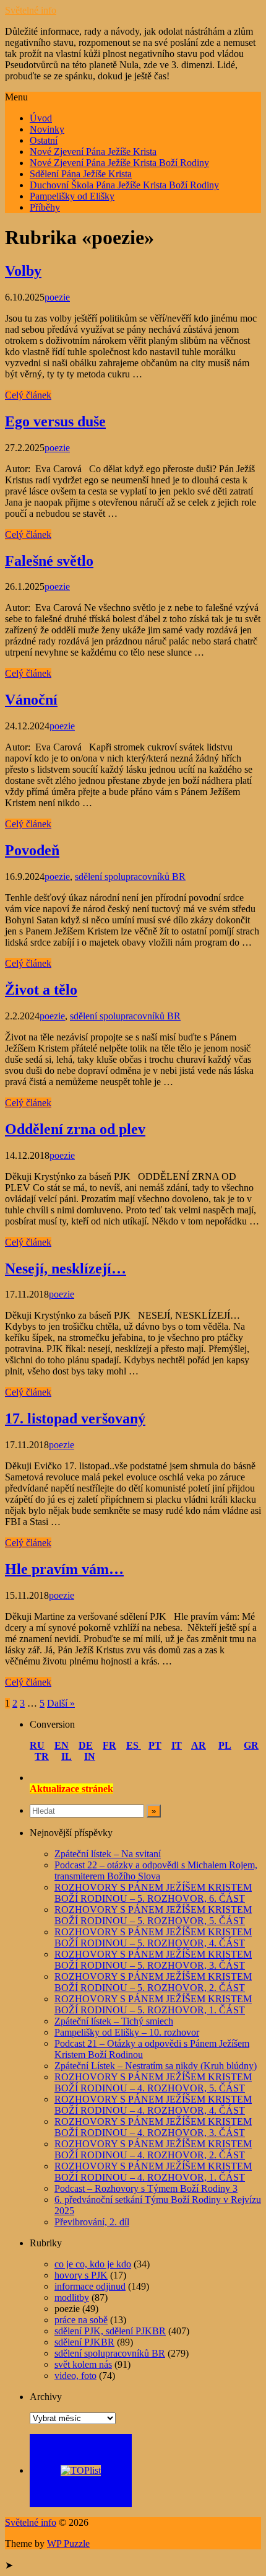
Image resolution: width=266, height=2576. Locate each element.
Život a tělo (41, 990)
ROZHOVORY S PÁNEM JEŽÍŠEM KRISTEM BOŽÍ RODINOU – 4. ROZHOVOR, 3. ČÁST (153, 2127)
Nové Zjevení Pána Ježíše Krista (93, 152)
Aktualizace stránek (71, 1789)
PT (155, 1745)
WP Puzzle (68, 2543)
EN (62, 1745)
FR (109, 1745)
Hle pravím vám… (64, 1569)
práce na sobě (81, 2320)
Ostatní (44, 140)
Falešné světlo (49, 561)
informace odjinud (90, 2286)
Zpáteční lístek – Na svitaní (108, 1854)
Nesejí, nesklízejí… (66, 1268)
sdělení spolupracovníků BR (130, 877)
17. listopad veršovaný (75, 1418)
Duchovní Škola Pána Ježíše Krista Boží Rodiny (124, 185)
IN (90, 1756)
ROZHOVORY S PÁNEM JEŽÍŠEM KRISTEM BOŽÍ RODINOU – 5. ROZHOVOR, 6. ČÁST (153, 1893)
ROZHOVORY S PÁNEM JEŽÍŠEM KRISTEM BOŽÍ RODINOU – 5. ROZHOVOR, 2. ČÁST (153, 1982)
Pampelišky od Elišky (72, 196)
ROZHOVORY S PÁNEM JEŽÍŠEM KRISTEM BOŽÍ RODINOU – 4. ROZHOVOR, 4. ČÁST (153, 2105)
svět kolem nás (83, 2364)
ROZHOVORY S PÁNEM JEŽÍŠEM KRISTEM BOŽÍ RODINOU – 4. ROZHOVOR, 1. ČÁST (153, 2172)
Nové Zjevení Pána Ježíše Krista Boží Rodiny (119, 163)
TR (42, 1756)
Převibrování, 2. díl (92, 2222)
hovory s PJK (81, 2275)
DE (86, 1745)
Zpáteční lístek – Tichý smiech (114, 2021)
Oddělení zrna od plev (75, 1129)
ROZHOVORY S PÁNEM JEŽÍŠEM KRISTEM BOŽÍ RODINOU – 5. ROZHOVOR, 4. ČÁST (153, 1937)
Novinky (47, 129)
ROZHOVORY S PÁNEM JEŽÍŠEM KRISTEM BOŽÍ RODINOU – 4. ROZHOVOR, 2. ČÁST (153, 2149)
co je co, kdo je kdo (93, 2264)
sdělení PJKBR (84, 2342)
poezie (57, 297)
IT (177, 1745)
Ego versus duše (55, 421)
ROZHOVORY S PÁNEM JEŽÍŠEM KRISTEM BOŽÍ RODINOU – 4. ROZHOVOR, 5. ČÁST (153, 2082)
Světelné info (31, 10)
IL (66, 1756)
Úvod (41, 118)
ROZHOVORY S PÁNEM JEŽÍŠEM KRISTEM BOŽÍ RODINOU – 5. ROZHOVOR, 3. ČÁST (153, 1960)
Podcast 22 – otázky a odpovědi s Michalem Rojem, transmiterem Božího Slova (156, 1870)
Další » (61, 1703)
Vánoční (31, 700)
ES (134, 1745)
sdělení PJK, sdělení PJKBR (110, 2331)
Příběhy (45, 207)
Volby (23, 271)
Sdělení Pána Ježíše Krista (81, 174)
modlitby (72, 2297)
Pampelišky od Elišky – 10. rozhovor (127, 2032)
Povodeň (32, 850)
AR (199, 1745)
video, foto (75, 2376)
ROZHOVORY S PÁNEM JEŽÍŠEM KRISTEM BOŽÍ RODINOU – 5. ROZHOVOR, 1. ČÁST (153, 2004)
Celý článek (28, 395)
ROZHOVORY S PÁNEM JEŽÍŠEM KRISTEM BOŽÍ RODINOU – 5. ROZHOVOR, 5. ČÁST (153, 1915)
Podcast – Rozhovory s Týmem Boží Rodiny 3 (146, 2188)
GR (251, 1745)
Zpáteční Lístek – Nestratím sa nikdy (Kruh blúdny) (156, 2066)
